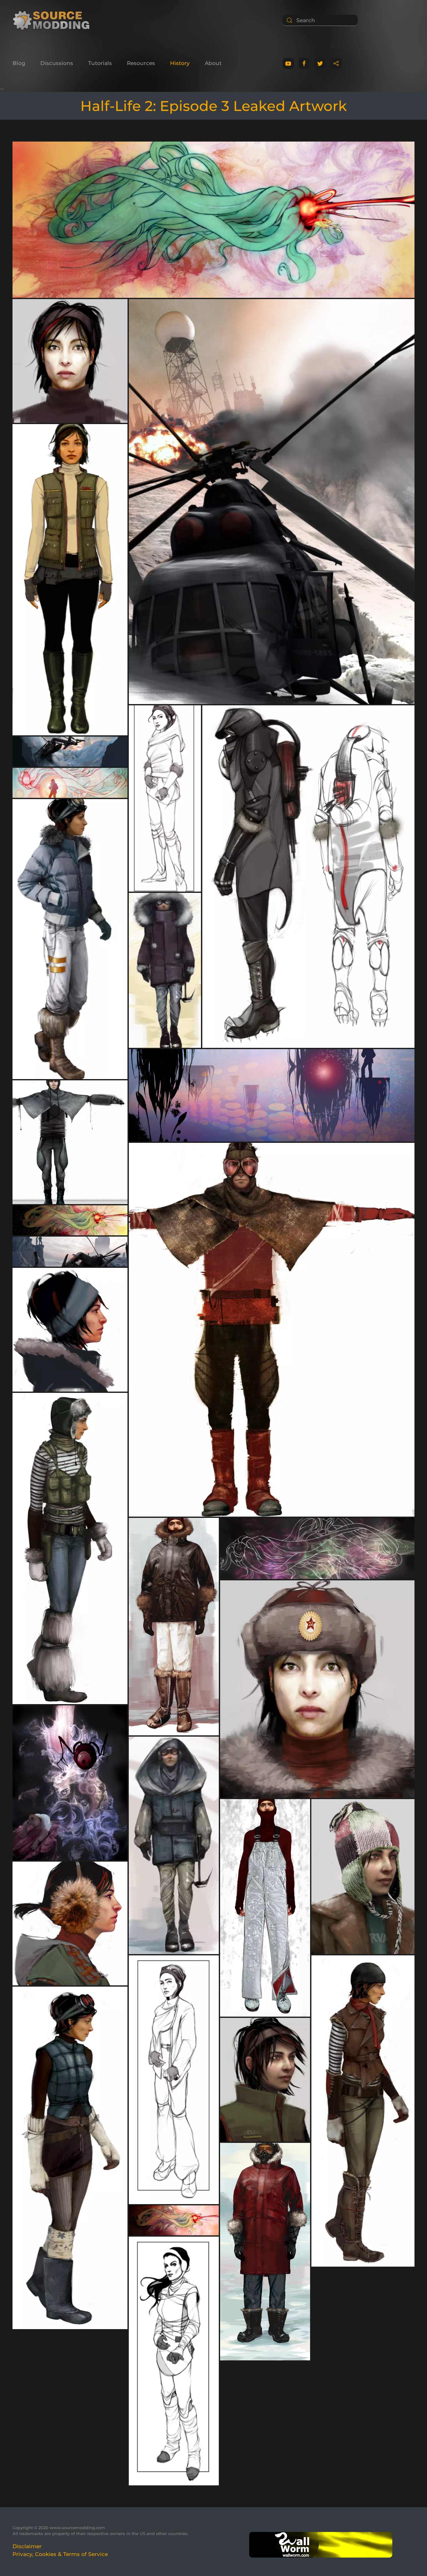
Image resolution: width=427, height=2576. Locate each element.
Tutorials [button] (100, 63)
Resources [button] (141, 63)
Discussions (57, 63)
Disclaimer (27, 2546)
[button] (213, 222)
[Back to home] (53, 20)
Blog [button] (19, 63)
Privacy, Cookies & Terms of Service (60, 2554)
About (213, 63)
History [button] (180, 63)
